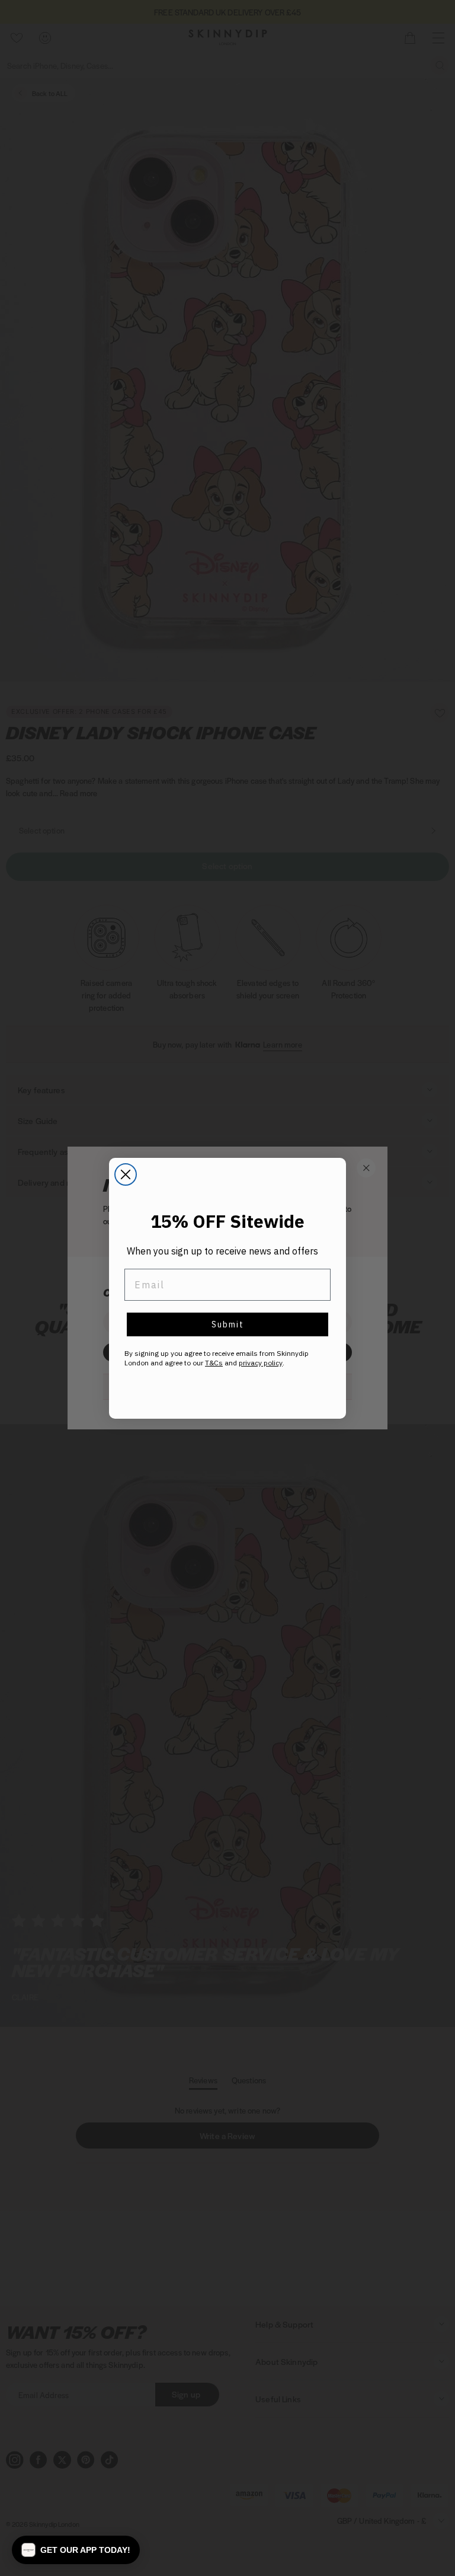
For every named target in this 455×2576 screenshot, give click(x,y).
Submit (228, 1324)
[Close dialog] (126, 1174)
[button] (76, 2550)
